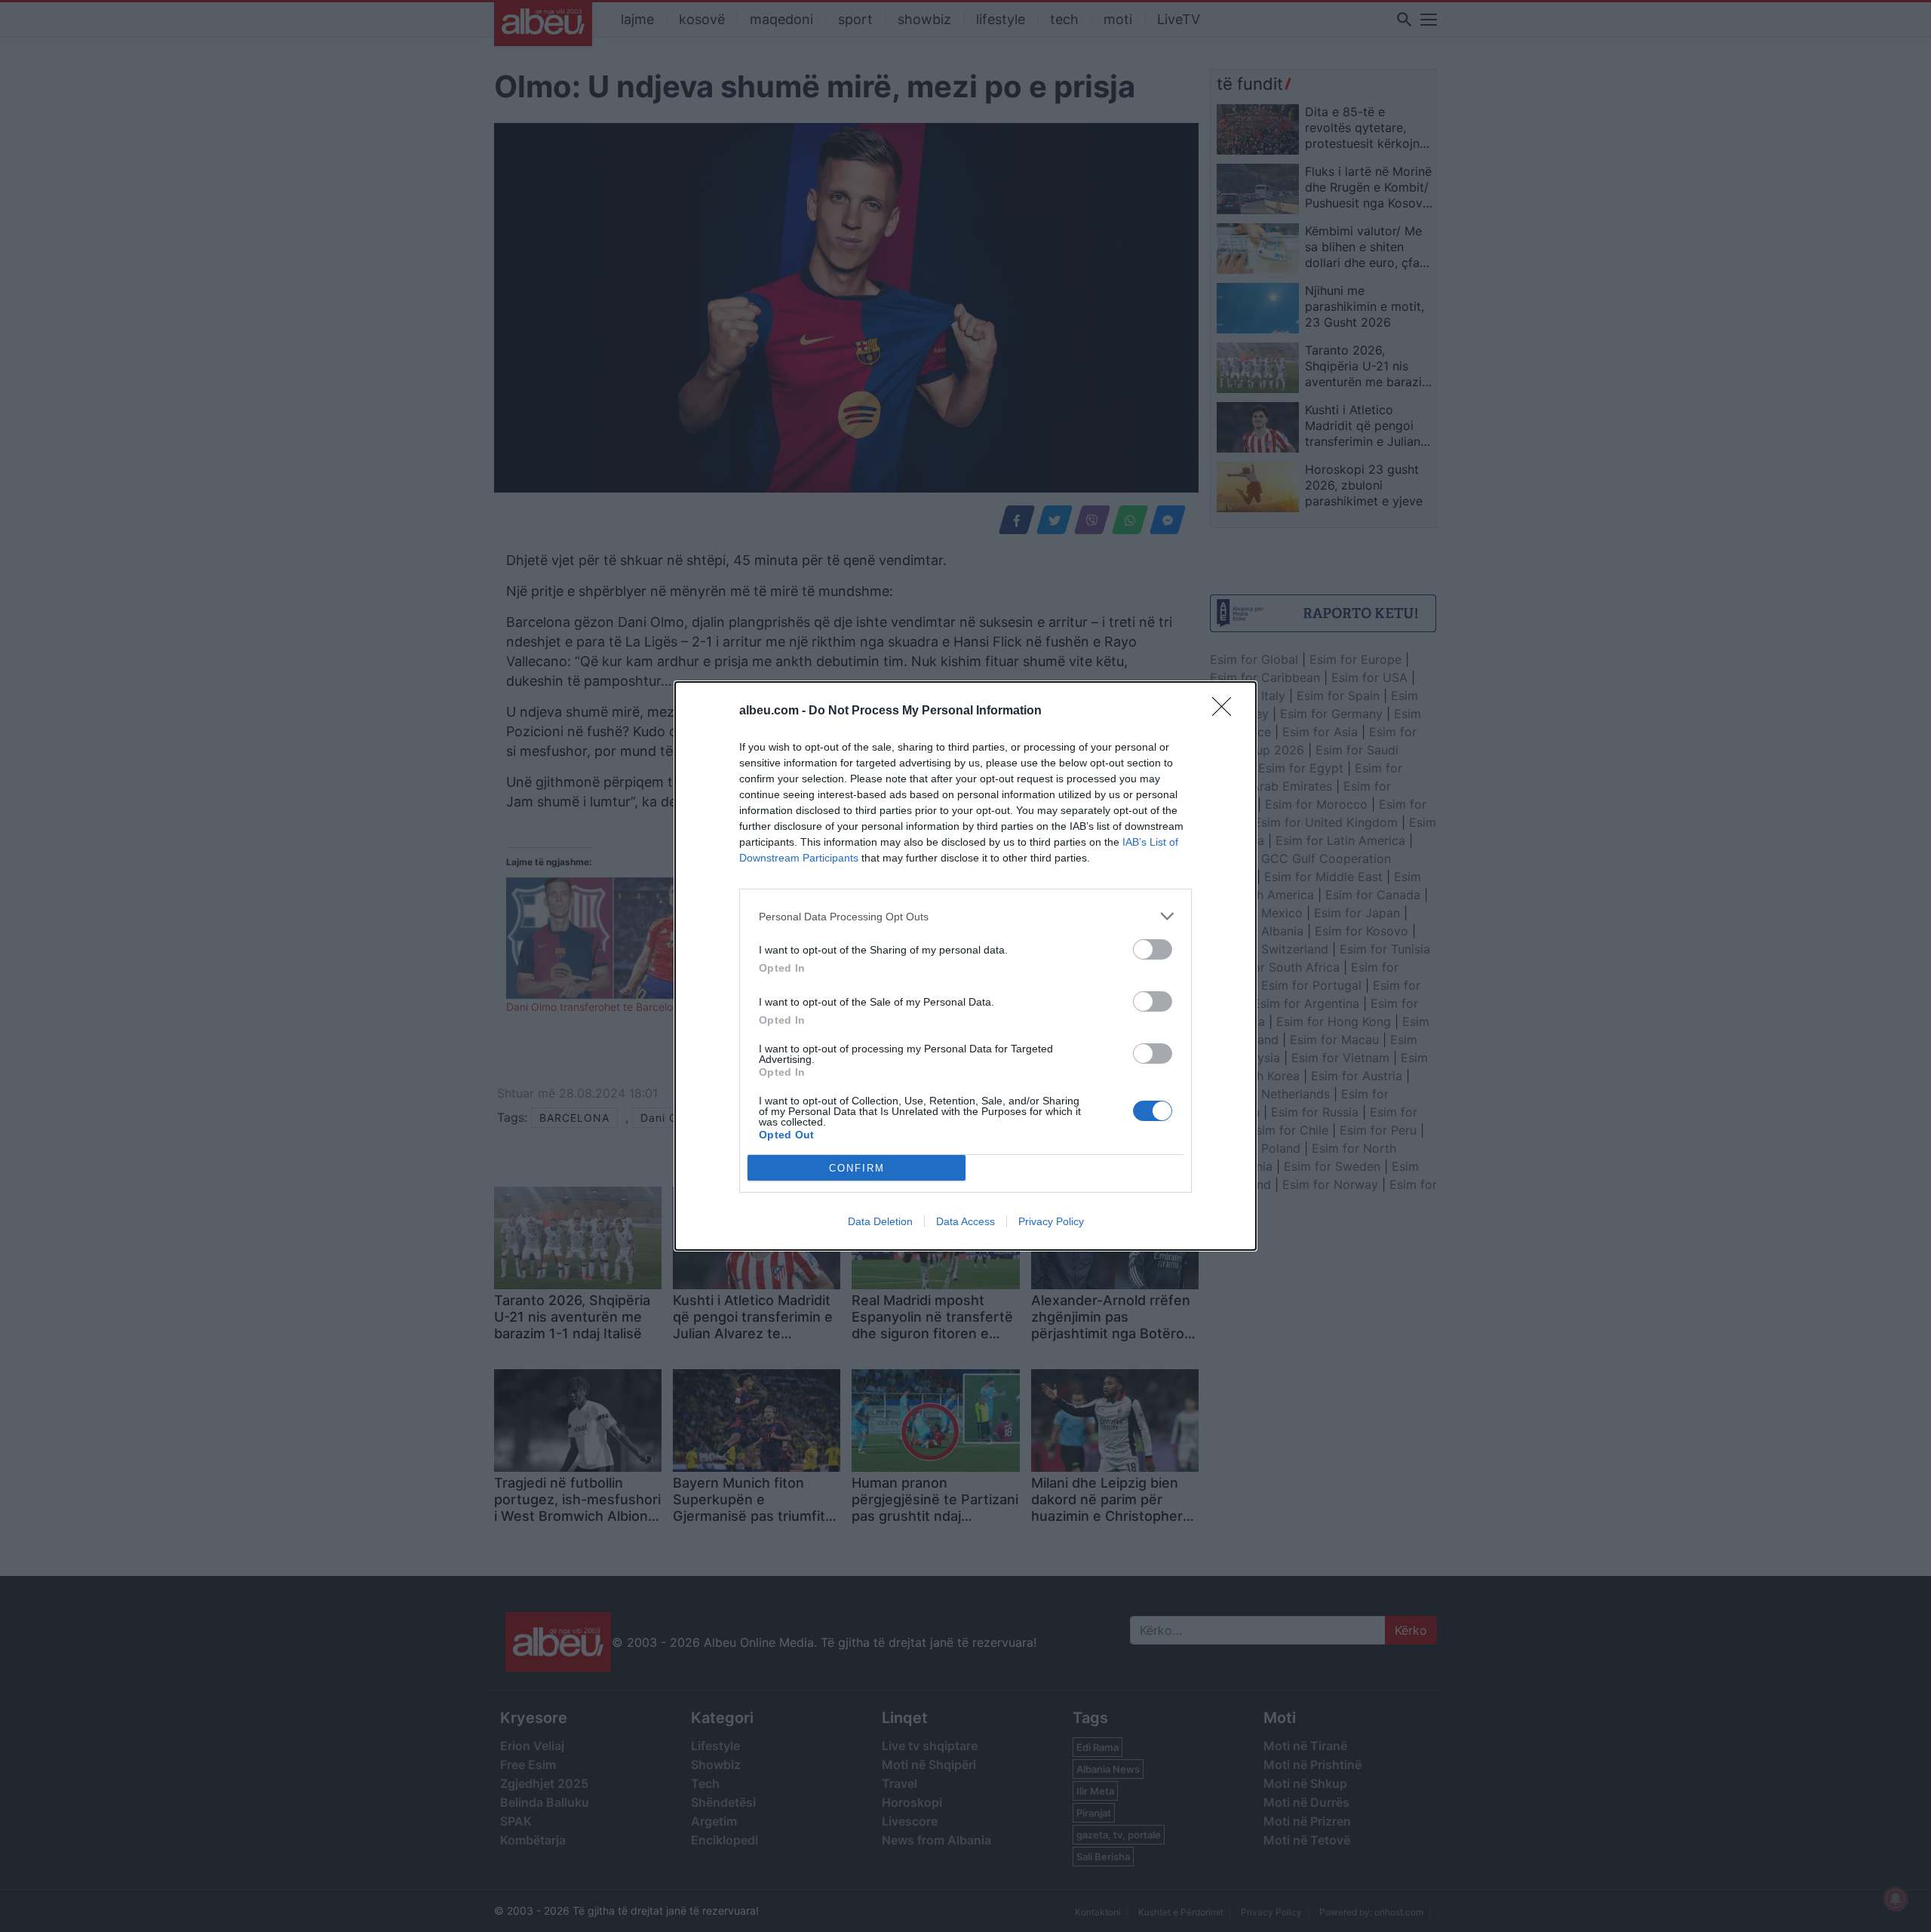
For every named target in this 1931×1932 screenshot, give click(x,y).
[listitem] (965, 916)
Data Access (965, 1221)
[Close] (1226, 711)
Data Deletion (880, 1221)
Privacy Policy (1051, 1221)
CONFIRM (857, 1168)
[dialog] (965, 966)
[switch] (1153, 949)
